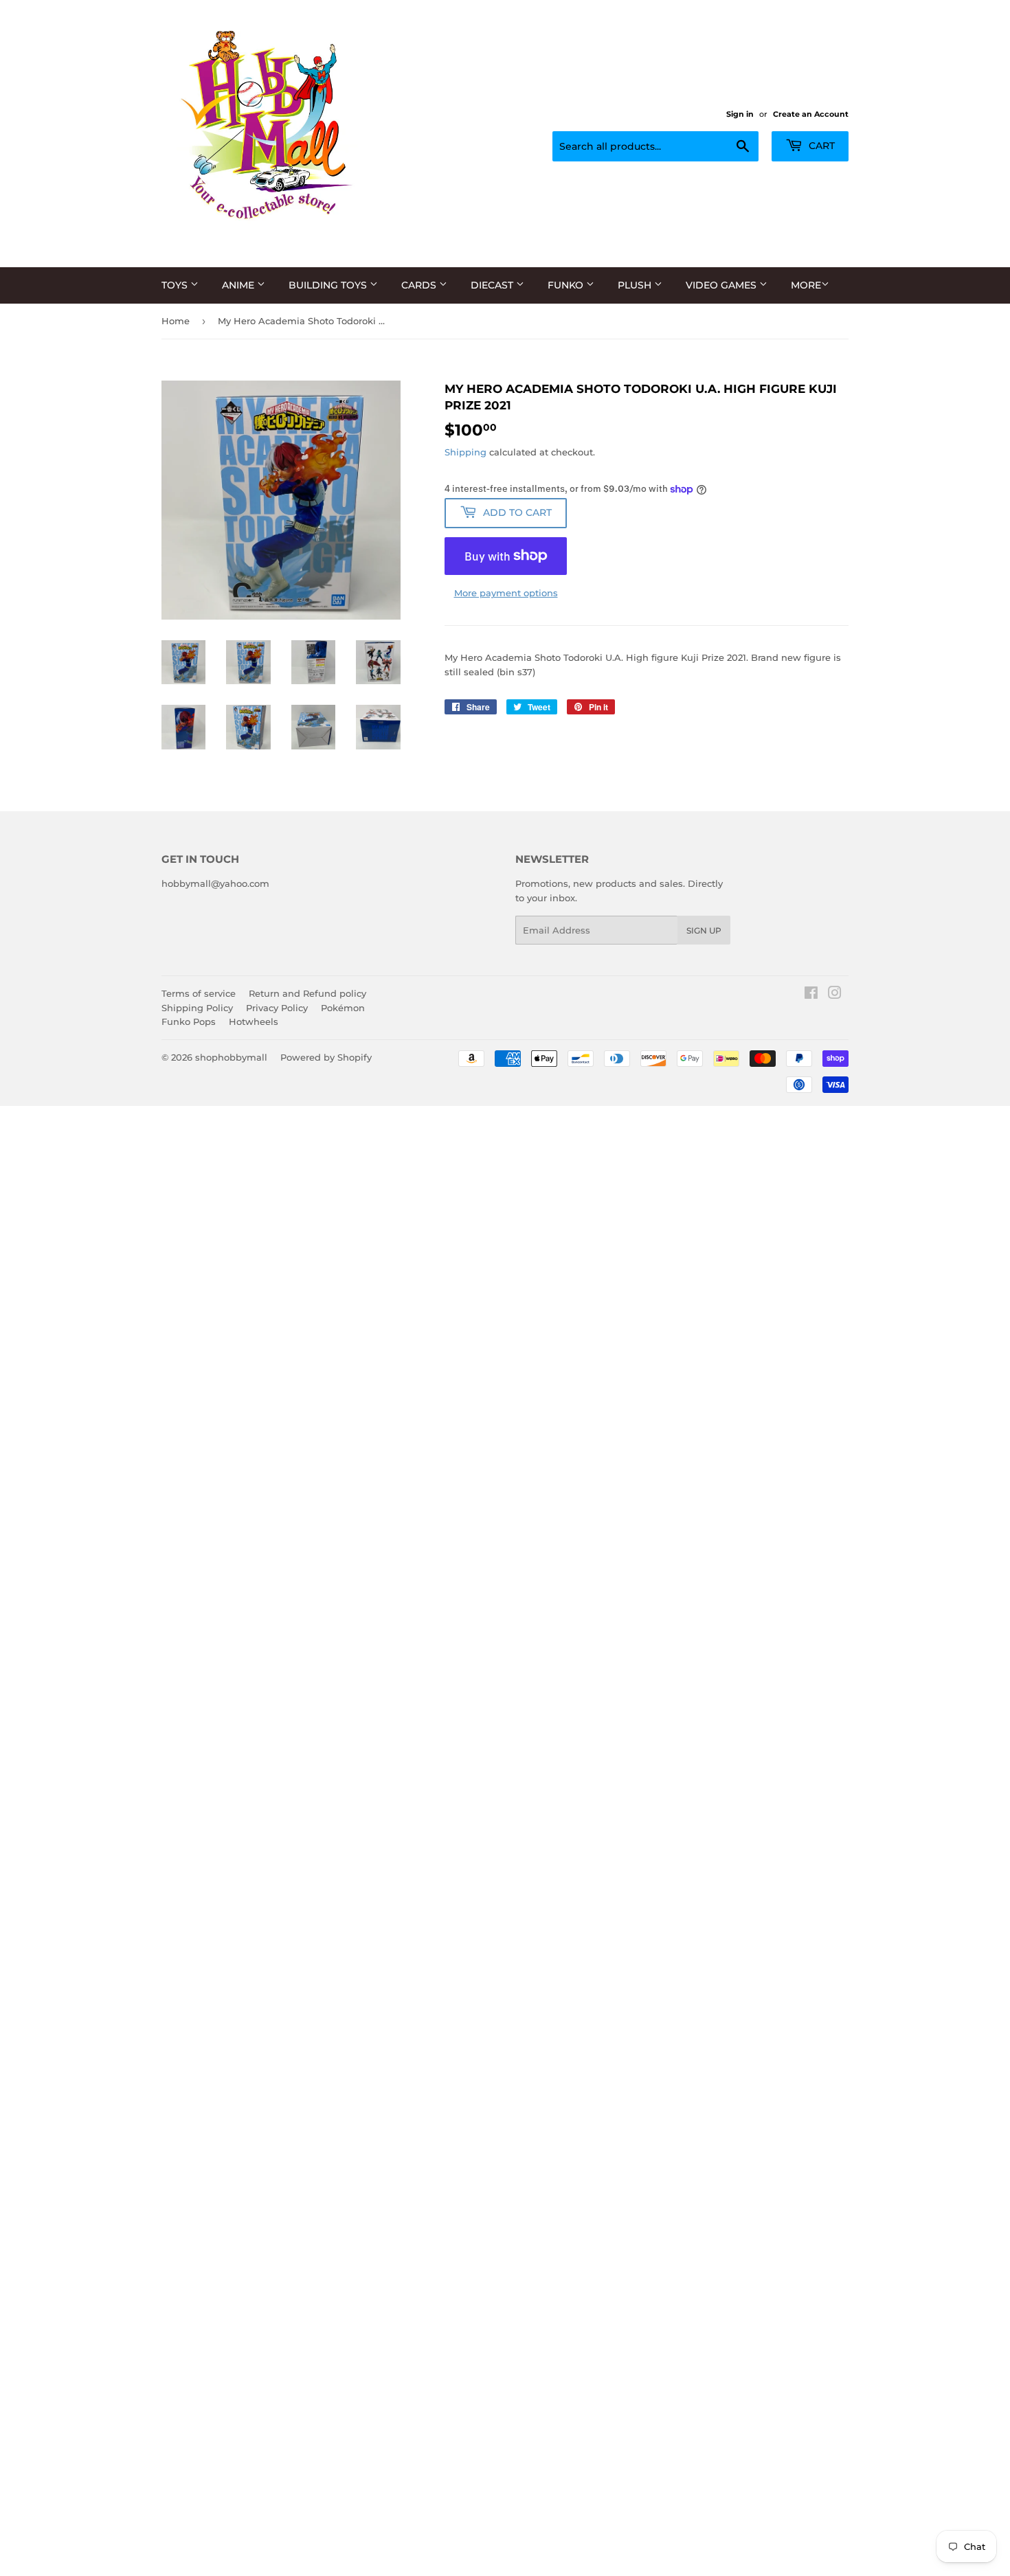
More (806, 285)
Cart (820, 146)
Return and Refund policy (307, 993)
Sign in (740, 114)
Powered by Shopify (326, 1057)
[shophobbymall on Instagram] (835, 995)
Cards (420, 285)
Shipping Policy (197, 1008)
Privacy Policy (277, 1008)
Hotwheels (254, 1021)
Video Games (722, 285)
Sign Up (704, 930)
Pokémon (343, 1008)
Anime (239, 285)
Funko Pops (189, 1021)
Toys (176, 285)
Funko (567, 285)
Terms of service (199, 993)
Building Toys (329, 285)
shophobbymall (231, 1057)
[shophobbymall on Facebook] (811, 995)
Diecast (493, 285)
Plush (636, 285)
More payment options (506, 593)
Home (176, 321)
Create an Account (811, 114)
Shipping (465, 452)
